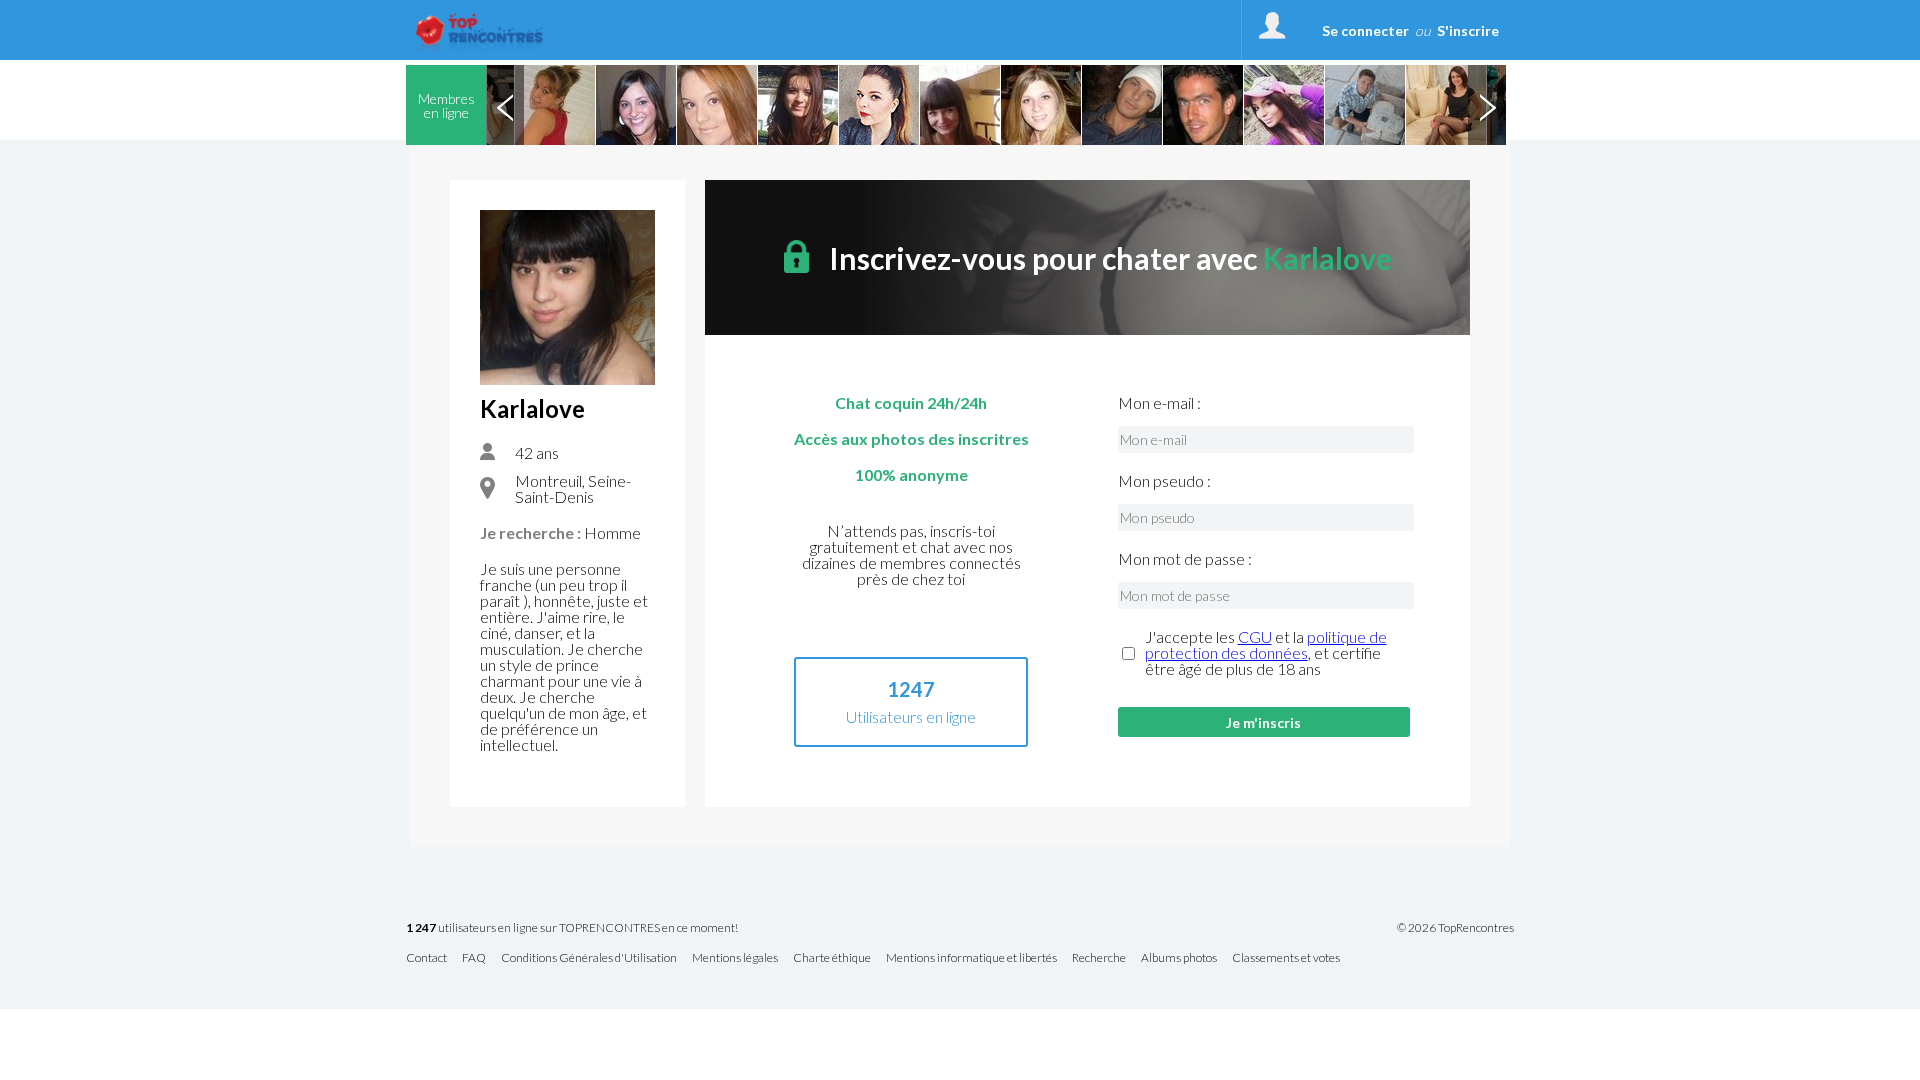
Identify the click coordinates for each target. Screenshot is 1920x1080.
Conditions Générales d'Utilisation (589, 958)
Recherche (1099, 958)
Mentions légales (735, 958)
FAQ (474, 958)
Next (1487, 105)
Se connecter (1365, 30)
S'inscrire (1468, 30)
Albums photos (1179, 958)
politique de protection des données (1266, 644)
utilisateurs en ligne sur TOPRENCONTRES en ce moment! (572, 928)
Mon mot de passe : (1185, 559)
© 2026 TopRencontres (1455, 928)
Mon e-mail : (1159, 403)
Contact (426, 958)
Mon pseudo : (1164, 481)
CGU (1255, 636)
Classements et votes (1286, 958)
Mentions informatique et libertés (971, 958)
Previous (505, 105)
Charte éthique (832, 958)
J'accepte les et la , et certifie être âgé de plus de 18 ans (1266, 653)
